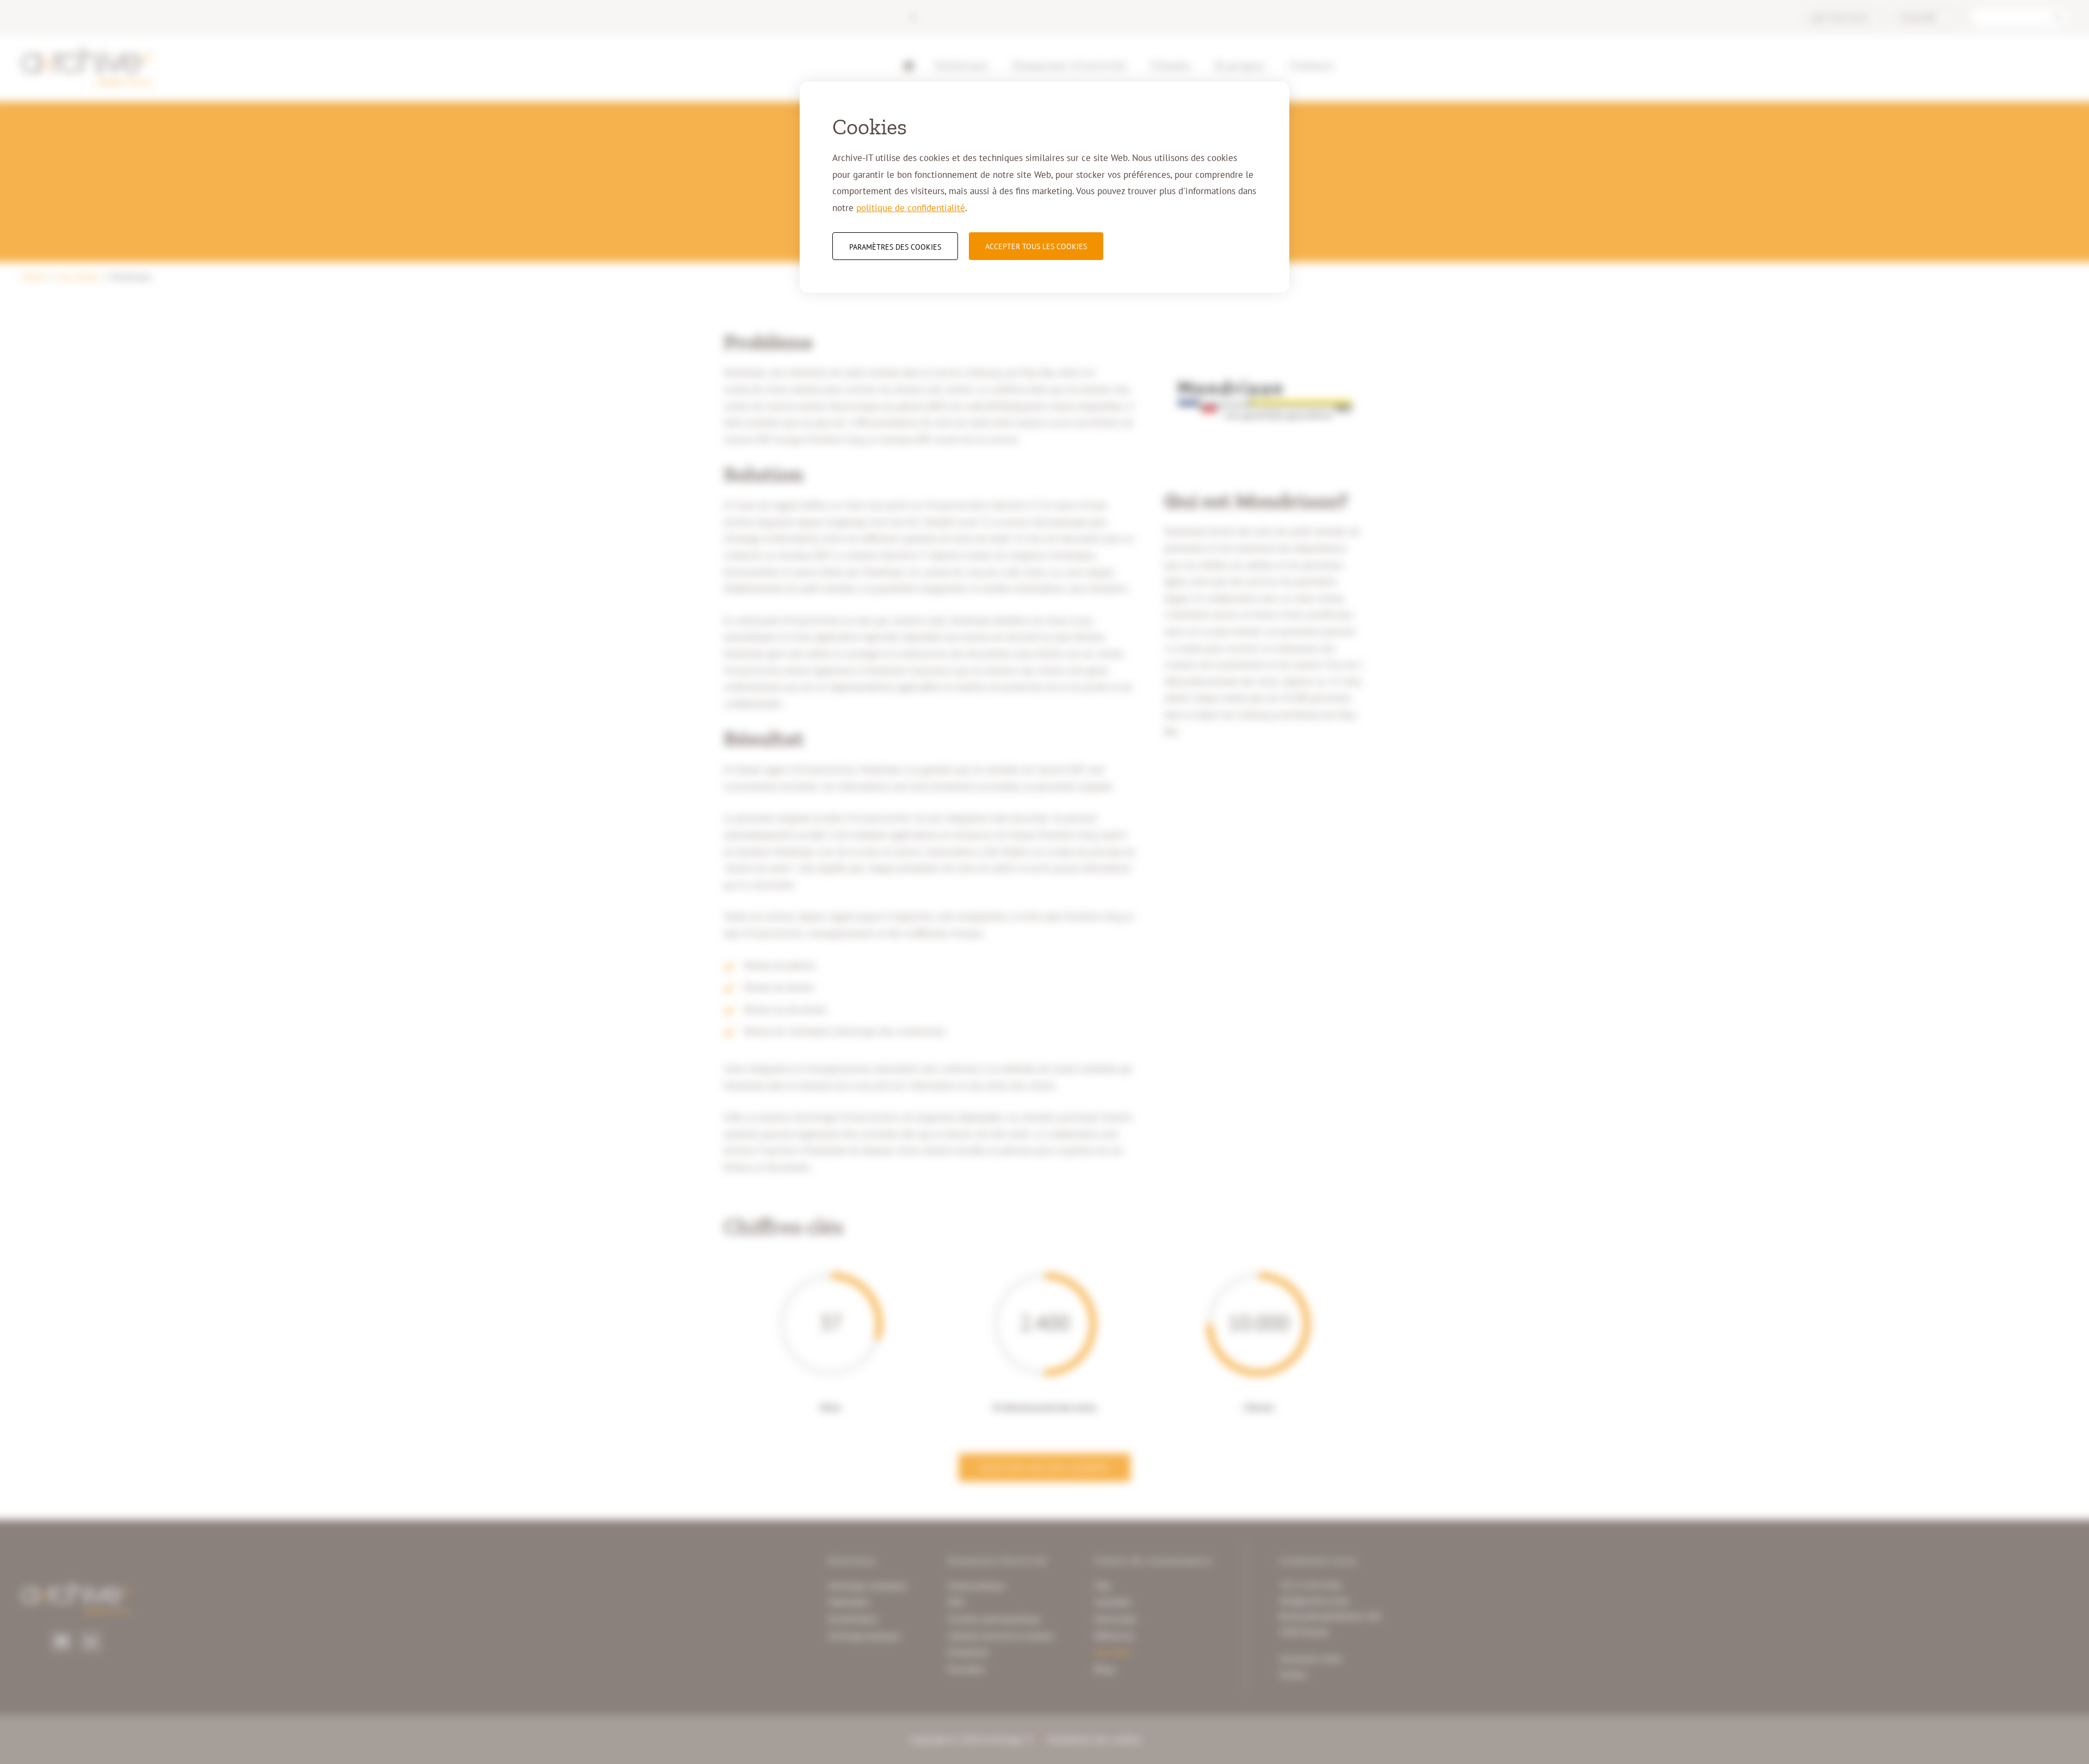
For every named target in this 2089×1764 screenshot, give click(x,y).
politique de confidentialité (911, 208)
